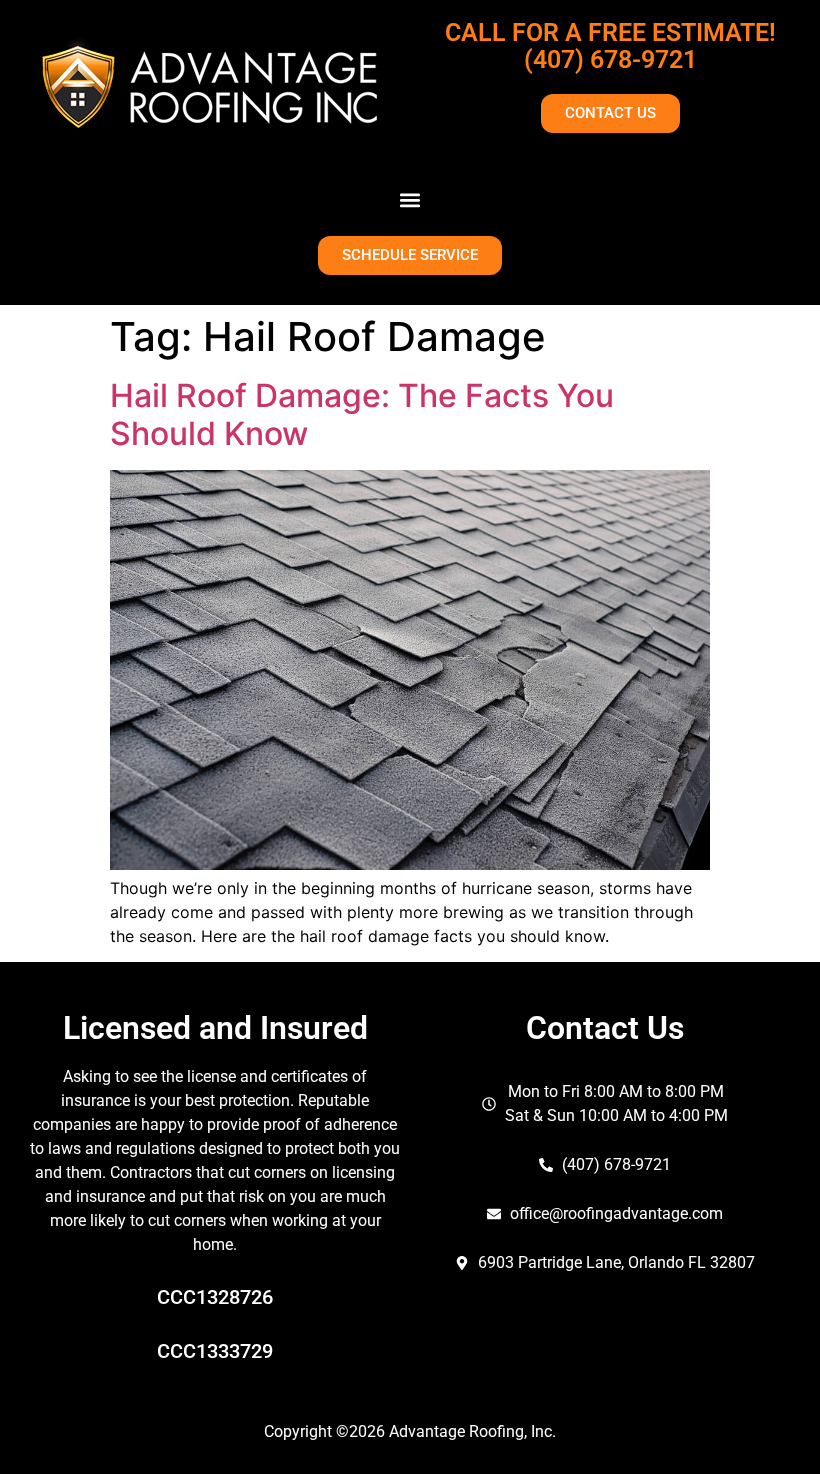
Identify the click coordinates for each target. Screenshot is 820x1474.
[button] (410, 199)
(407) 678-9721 (610, 59)
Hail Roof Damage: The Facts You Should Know (362, 414)
